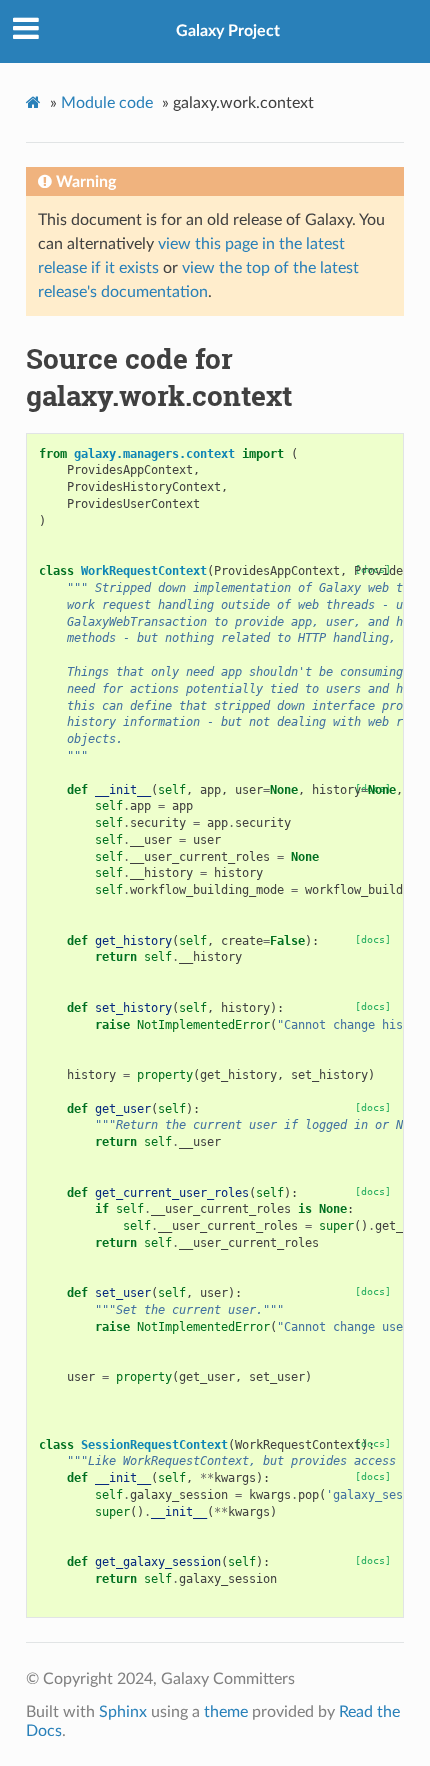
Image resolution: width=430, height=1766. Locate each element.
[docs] (373, 939)
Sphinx (123, 1712)
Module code (107, 103)
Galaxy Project (228, 31)
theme (226, 1712)
